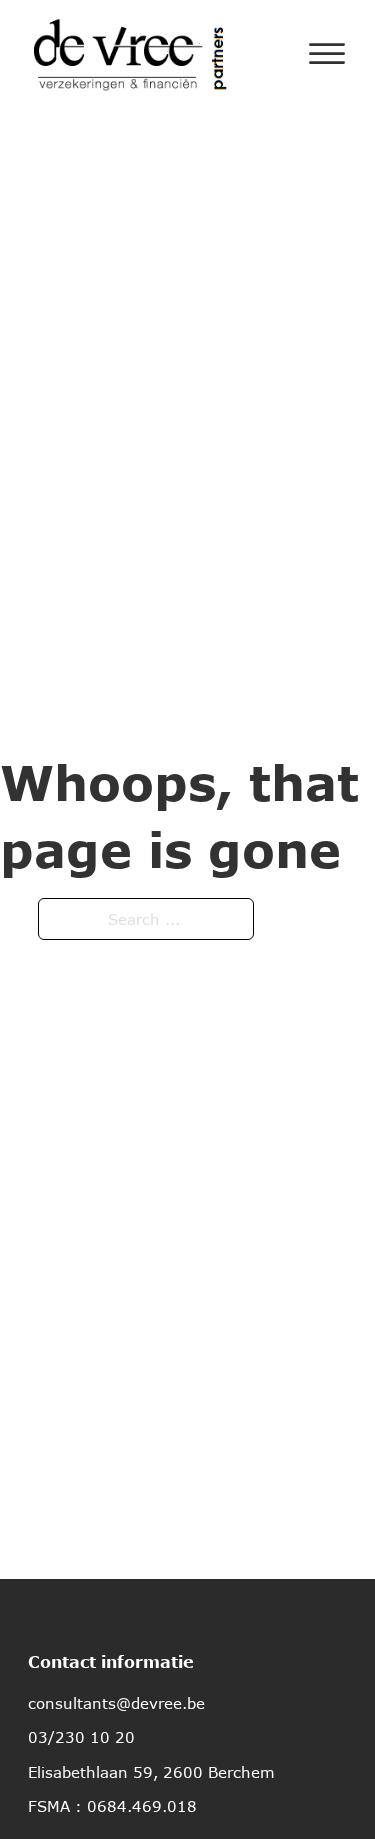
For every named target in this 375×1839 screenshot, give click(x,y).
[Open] (327, 54)
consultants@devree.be (116, 1703)
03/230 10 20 (81, 1737)
